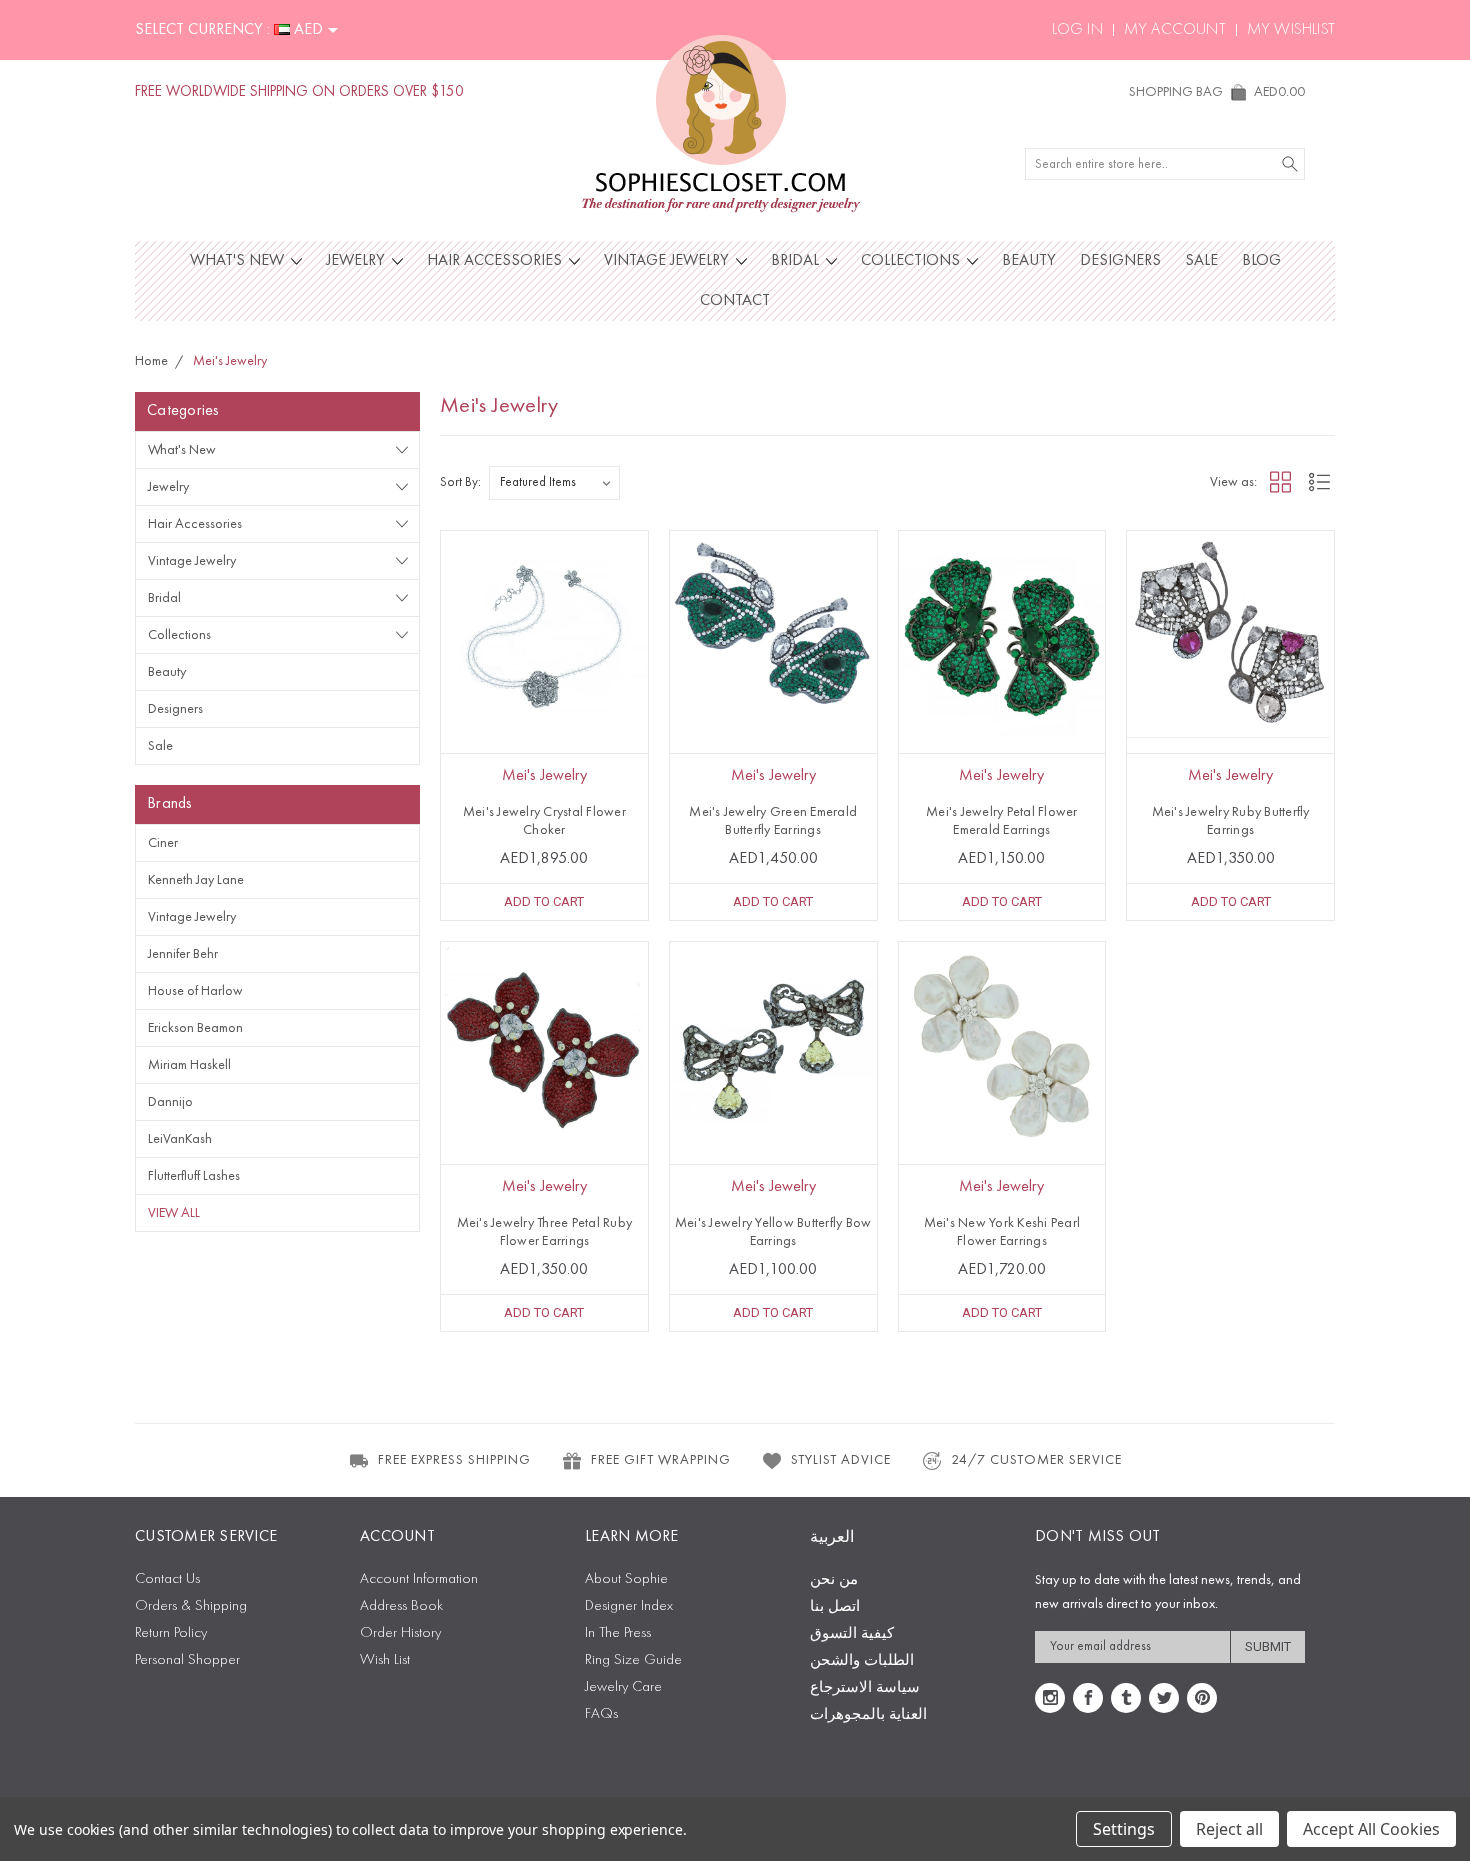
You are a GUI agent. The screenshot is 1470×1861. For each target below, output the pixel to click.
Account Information (419, 1579)
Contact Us (167, 1579)
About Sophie (626, 1579)
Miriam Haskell (189, 1065)
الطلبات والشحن (862, 1661)
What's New (239, 261)
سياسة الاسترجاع (865, 1688)
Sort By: (460, 482)
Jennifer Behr (183, 954)
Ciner (163, 843)
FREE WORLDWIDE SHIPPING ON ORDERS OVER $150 (299, 92)
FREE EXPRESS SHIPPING (454, 1460)
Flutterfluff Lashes (194, 1176)
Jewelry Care (623, 1687)
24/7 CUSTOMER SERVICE (1036, 1460)
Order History (400, 1633)
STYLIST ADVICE (841, 1460)
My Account (1175, 30)
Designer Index (629, 1606)
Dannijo (170, 1102)
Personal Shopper (187, 1660)
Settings (1124, 1829)
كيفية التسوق (852, 1634)
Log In (1077, 30)
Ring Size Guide (633, 1660)
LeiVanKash (180, 1139)
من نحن (834, 1580)
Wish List (385, 1660)
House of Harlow (195, 991)
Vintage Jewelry (668, 261)
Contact (735, 301)
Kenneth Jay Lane (196, 880)
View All (174, 1213)
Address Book (401, 1606)
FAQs (601, 1714)
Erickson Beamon (195, 1028)
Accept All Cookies (1371, 1829)
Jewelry (357, 261)
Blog (1261, 261)
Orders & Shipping (191, 1606)
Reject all (1229, 1829)
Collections (912, 261)
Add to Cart (544, 901)
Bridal (797, 261)
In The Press (618, 1633)
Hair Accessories (496, 261)
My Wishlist (1291, 30)
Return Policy (171, 1633)
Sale (1201, 261)
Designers (1120, 261)
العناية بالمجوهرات (868, 1715)
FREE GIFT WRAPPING (661, 1460)
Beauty (1029, 261)
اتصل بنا (835, 1607)
